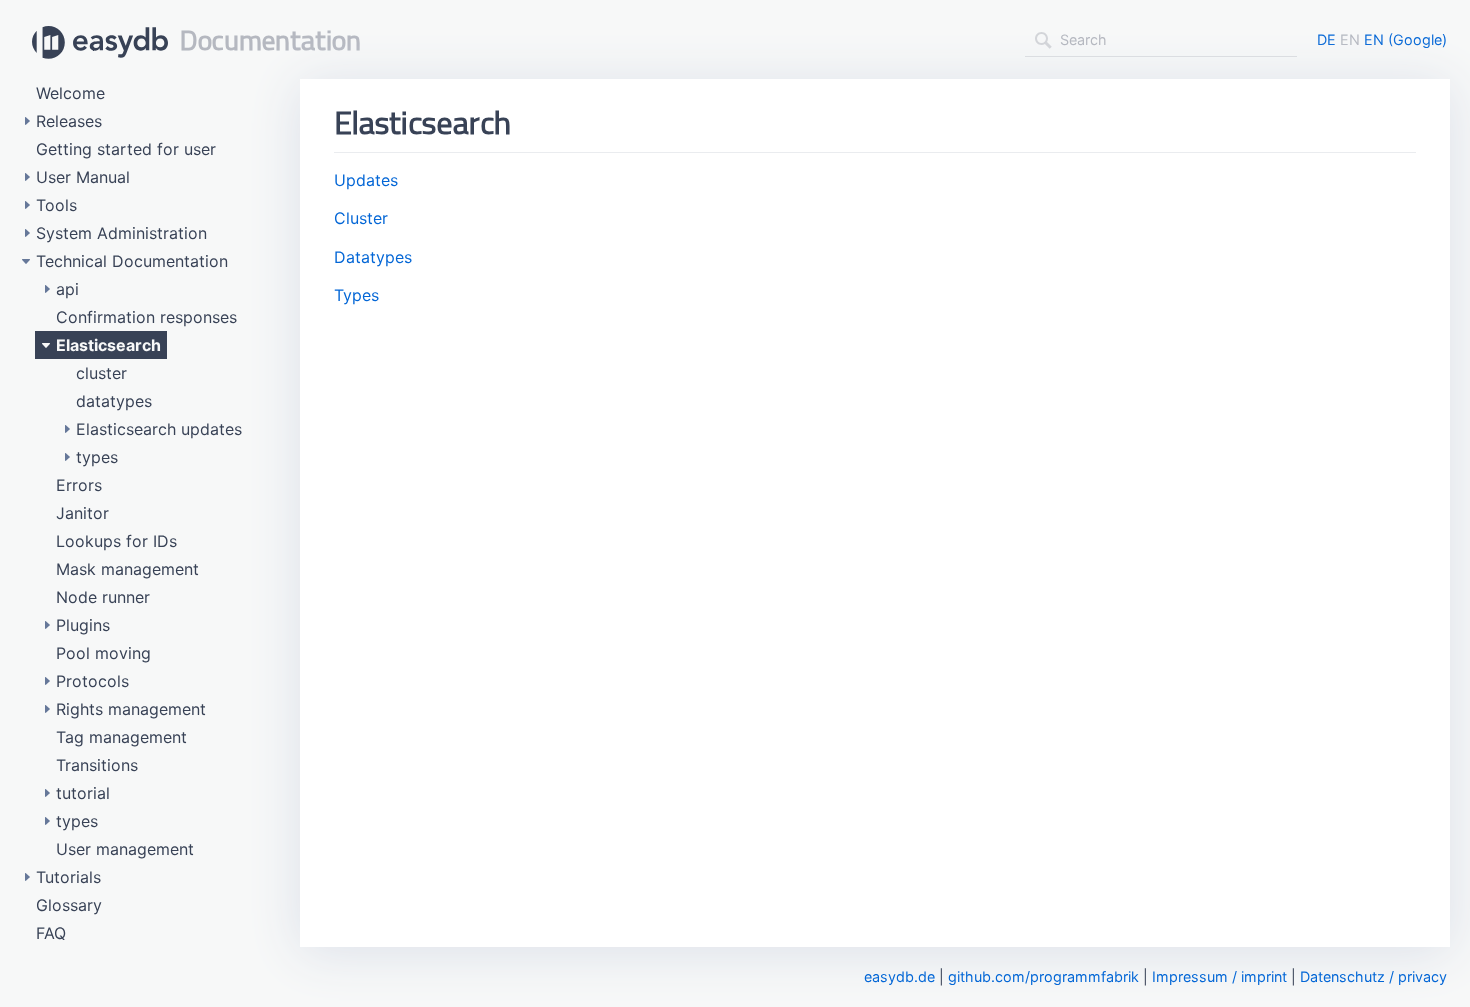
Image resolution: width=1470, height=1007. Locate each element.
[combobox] (1161, 40)
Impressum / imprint (1219, 976)
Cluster (361, 218)
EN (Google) (1405, 39)
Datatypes (373, 257)
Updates (366, 180)
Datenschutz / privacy (1373, 976)
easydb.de (899, 976)
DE (1326, 39)
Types (356, 295)
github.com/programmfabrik (1043, 976)
